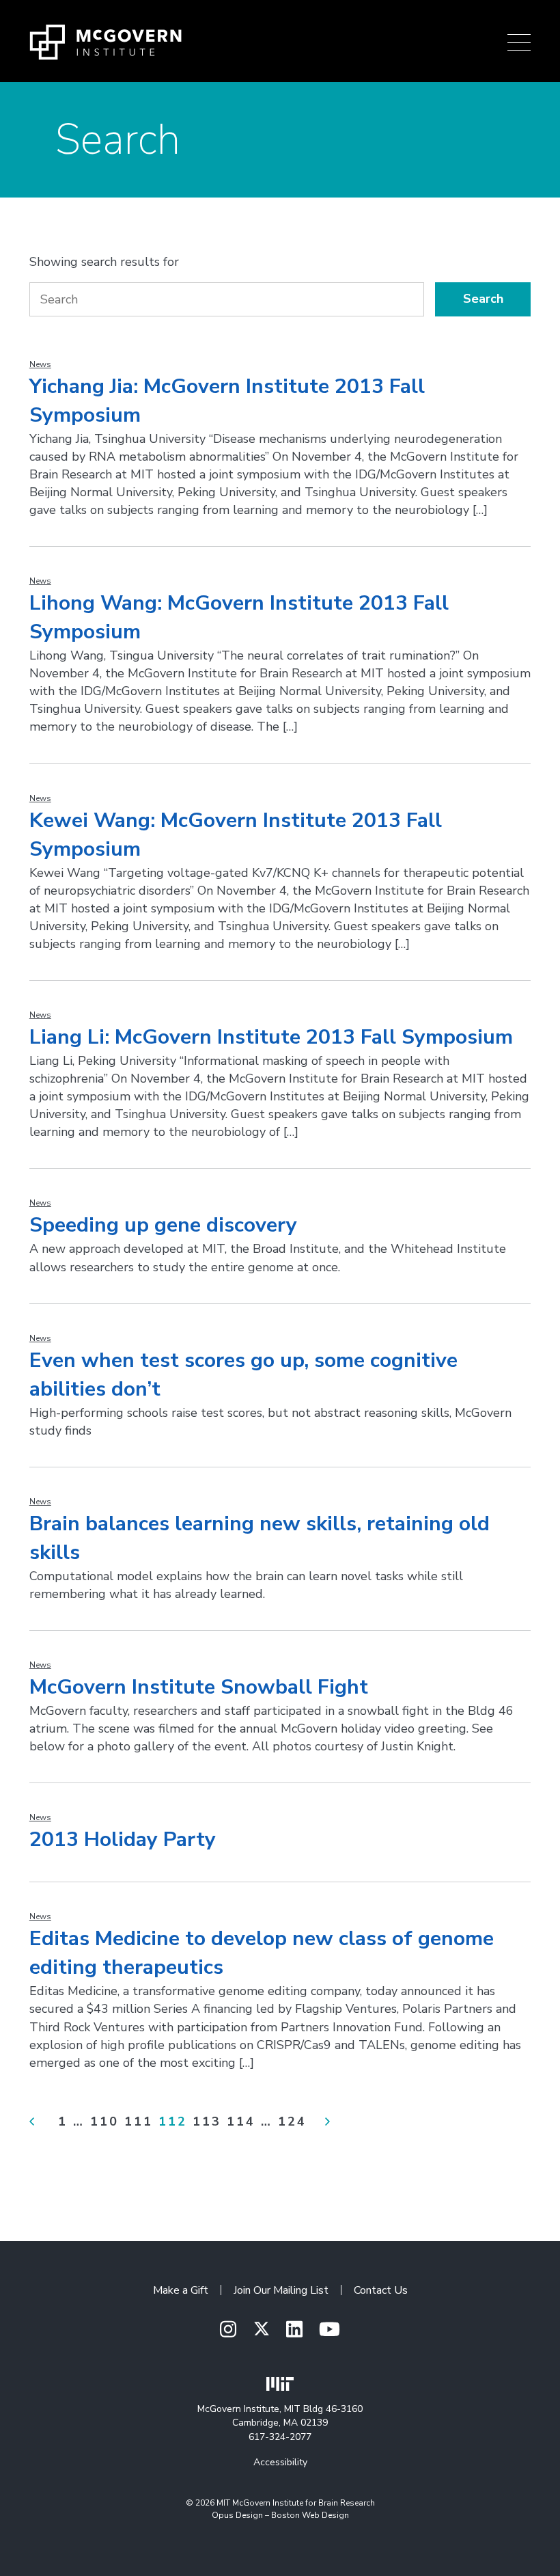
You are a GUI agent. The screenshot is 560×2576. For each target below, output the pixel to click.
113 (207, 2121)
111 (139, 2121)
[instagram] (228, 2330)
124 (292, 2121)
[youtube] (330, 2330)
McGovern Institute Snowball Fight (199, 1687)
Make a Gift (181, 2290)
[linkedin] (294, 2330)
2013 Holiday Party (123, 1840)
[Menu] (519, 42)
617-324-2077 (280, 2437)
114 (241, 2121)
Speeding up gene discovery (163, 1225)
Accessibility (280, 2462)
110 (104, 2121)
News (40, 364)
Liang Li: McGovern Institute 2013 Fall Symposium (271, 1037)
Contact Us (381, 2290)
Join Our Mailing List (281, 2290)
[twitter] (262, 2329)
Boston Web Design (310, 2515)
